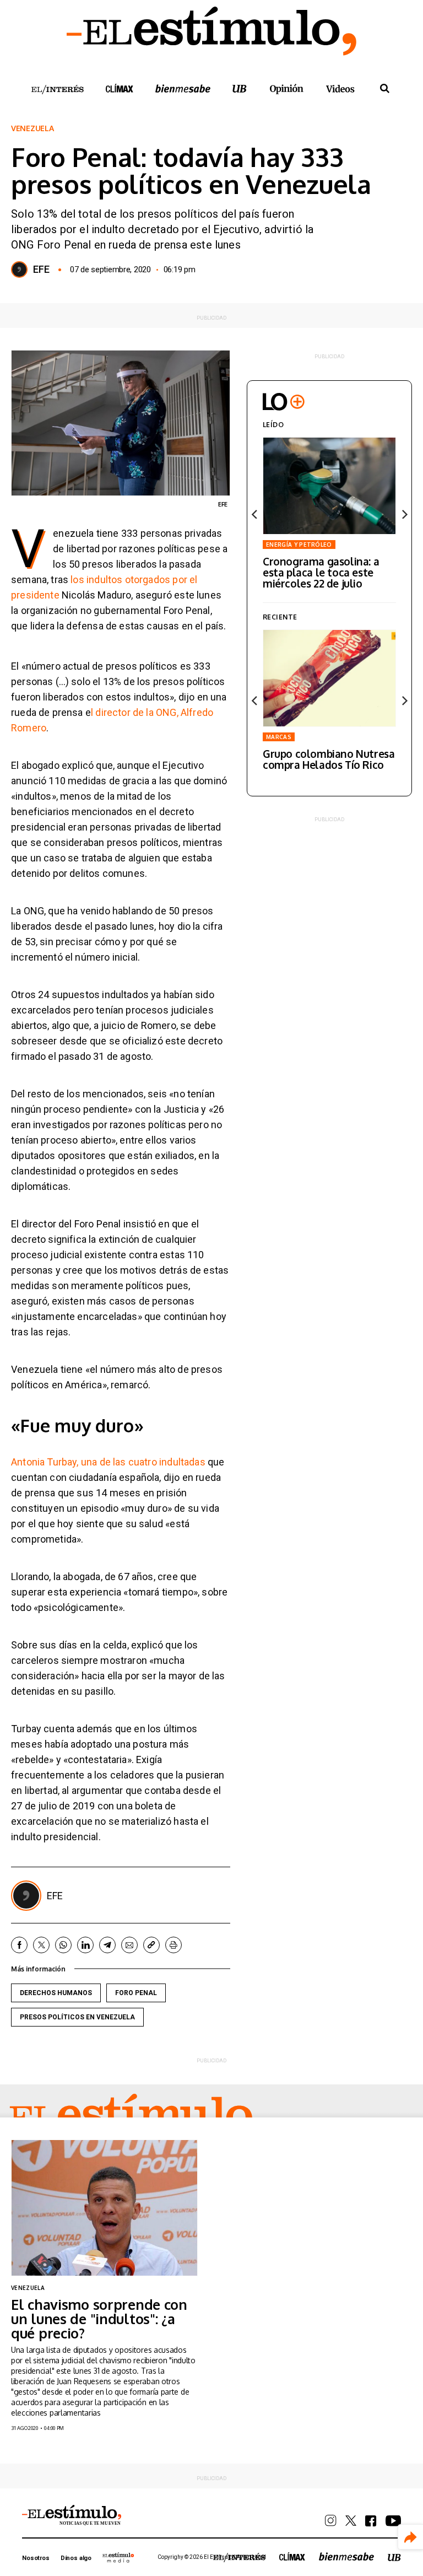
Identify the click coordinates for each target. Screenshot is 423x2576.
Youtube (393, 2521)
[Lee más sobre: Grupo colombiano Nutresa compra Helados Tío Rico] (329, 678)
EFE (41, 270)
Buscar (384, 89)
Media (118, 2557)
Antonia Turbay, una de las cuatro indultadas (108, 1462)
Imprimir (173, 1945)
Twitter (41, 1945)
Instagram (331, 2521)
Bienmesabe (183, 88)
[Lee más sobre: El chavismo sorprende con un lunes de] (104, 2208)
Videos (340, 88)
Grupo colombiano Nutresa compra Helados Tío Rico (329, 759)
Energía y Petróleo (299, 545)
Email (129, 1945)
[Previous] (255, 514)
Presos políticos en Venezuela (77, 2017)
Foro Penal (136, 1993)
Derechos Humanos (56, 1993)
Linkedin (85, 1945)
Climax (120, 88)
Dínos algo (76, 2558)
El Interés (57, 90)
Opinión (286, 89)
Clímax (292, 2556)
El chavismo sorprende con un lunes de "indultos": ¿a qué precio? (99, 2319)
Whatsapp (63, 1945)
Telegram (107, 1945)
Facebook (19, 1945)
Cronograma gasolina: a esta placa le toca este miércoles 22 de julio (321, 572)
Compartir (411, 2537)
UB (240, 88)
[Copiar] (151, 1945)
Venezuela (32, 128)
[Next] (404, 514)
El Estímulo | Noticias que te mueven (72, 2515)
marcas (279, 737)
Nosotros (36, 2558)
